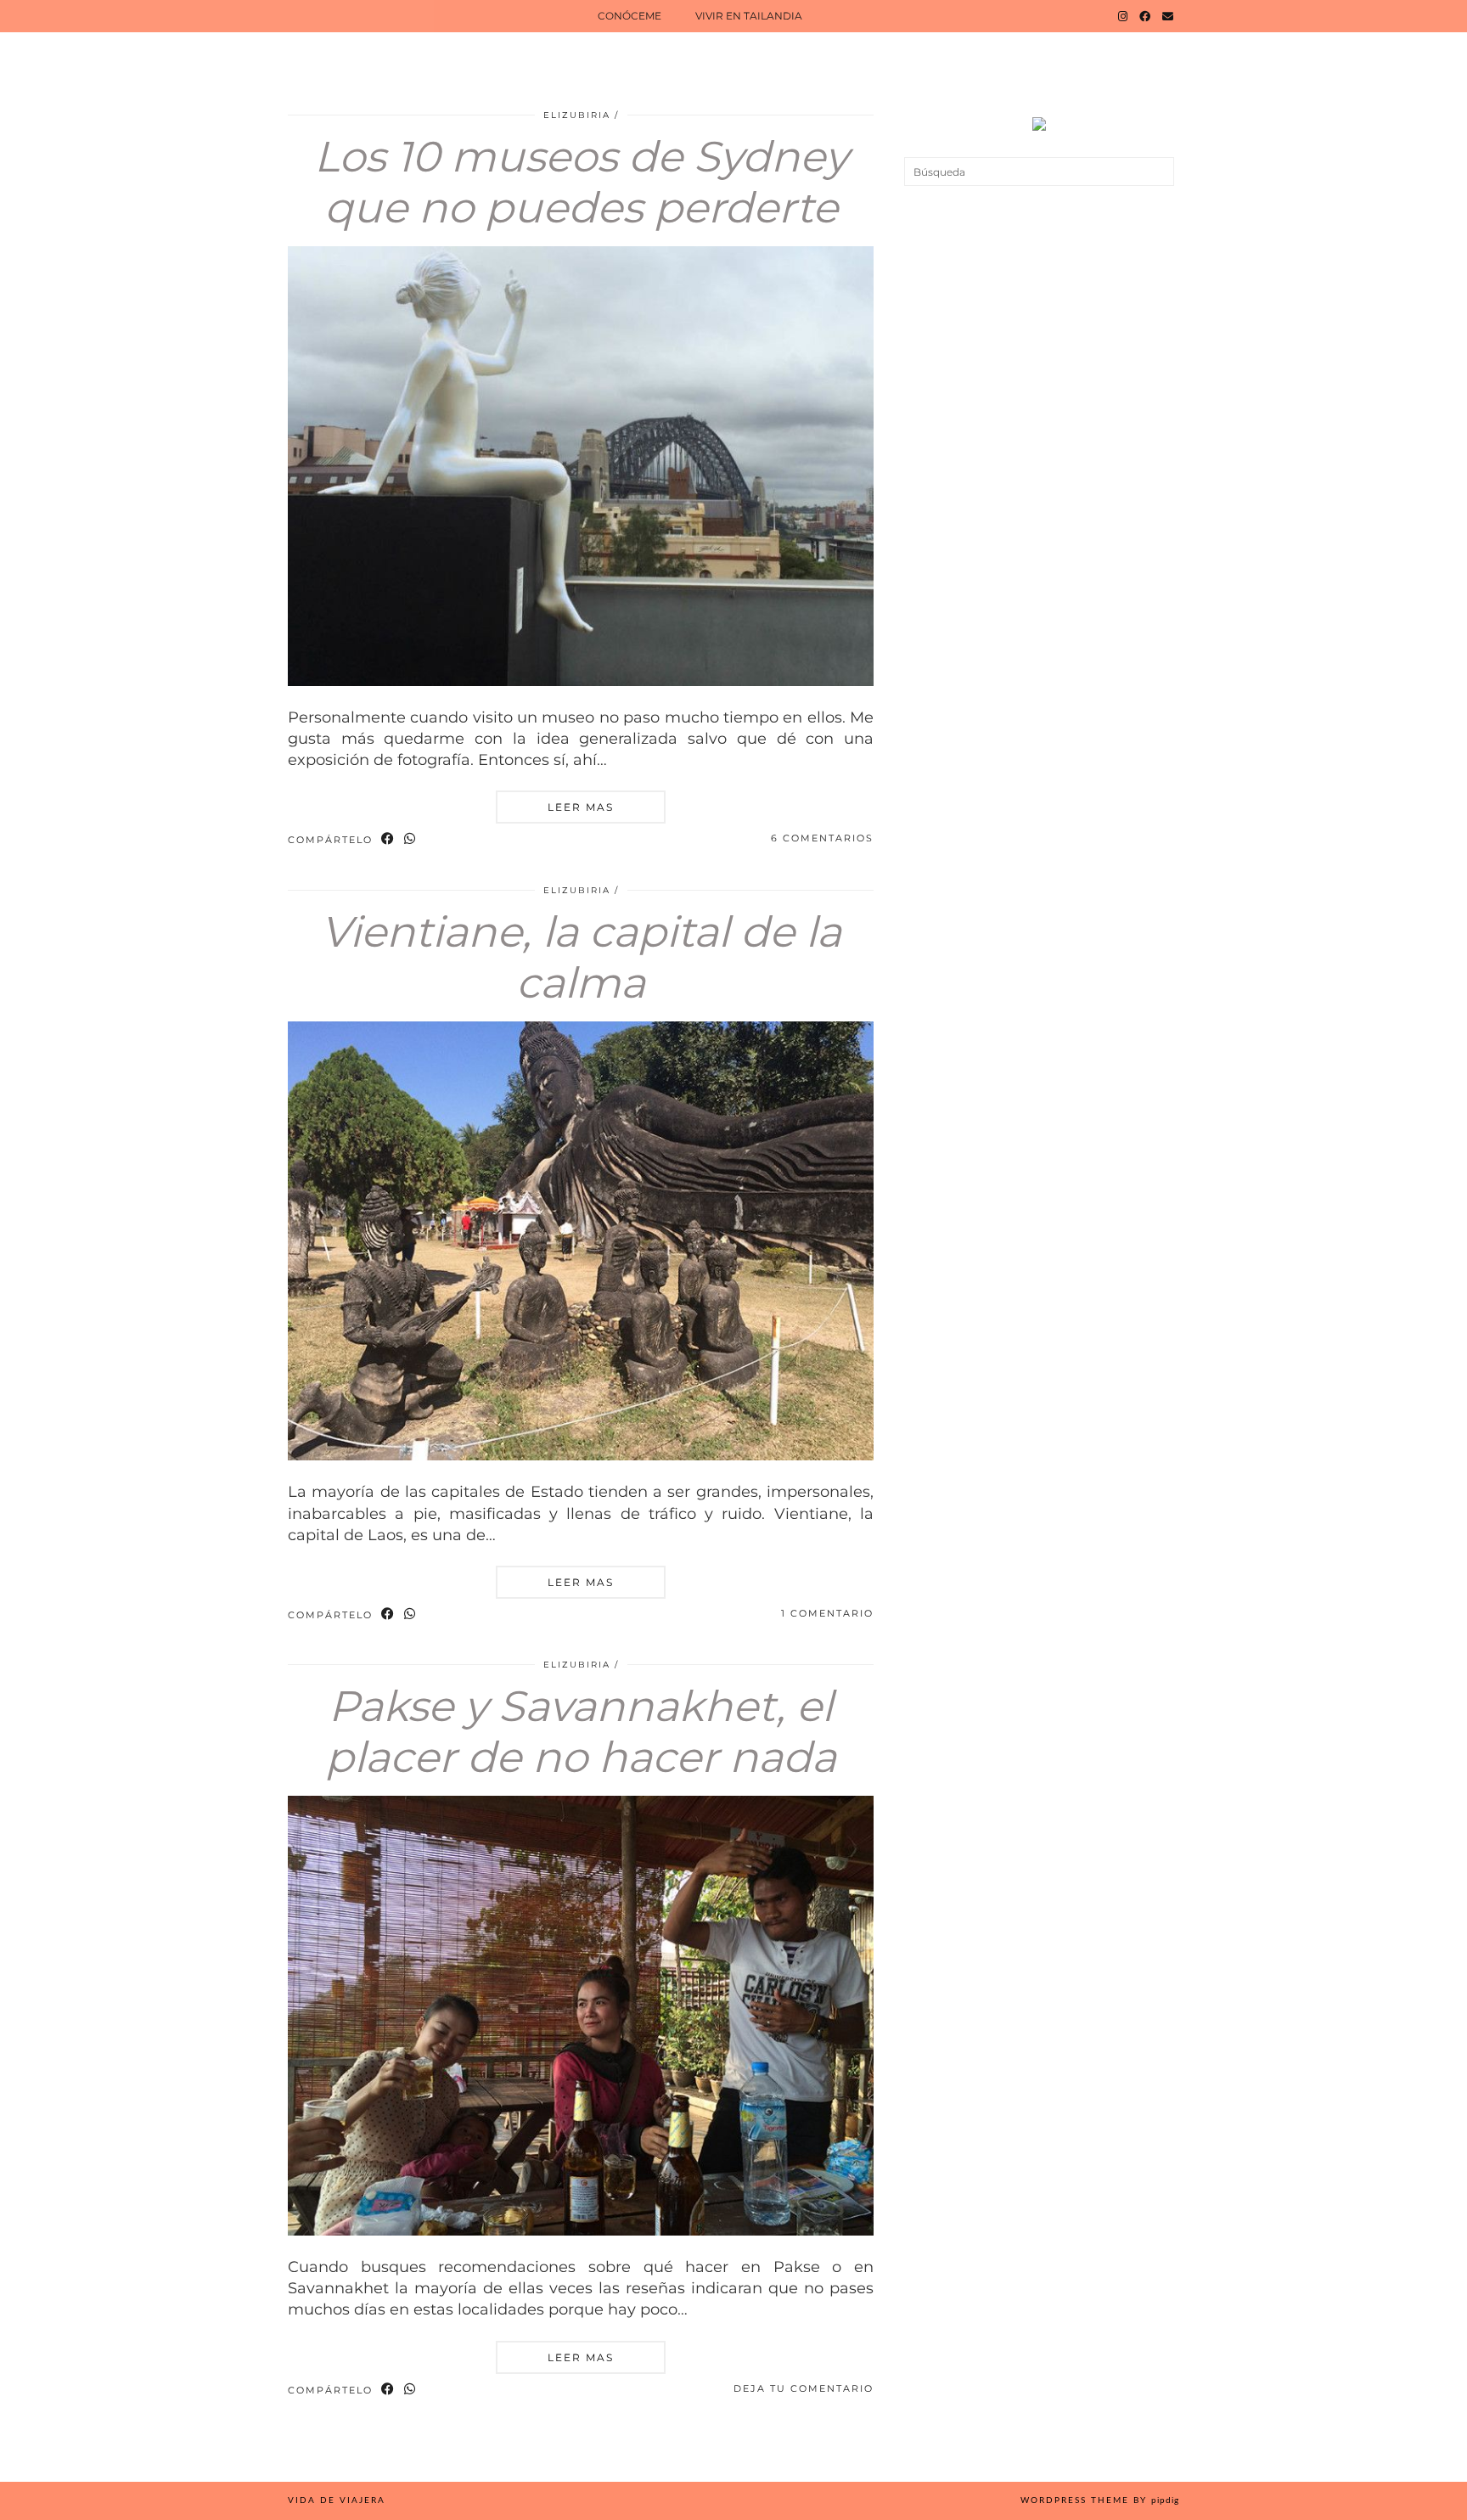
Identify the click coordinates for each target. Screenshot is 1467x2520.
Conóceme (630, 16)
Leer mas (581, 807)
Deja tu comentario (804, 2388)
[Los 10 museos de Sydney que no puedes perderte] (581, 681)
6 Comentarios (822, 838)
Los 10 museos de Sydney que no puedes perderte (581, 182)
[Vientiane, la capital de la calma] (581, 1455)
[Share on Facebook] (388, 839)
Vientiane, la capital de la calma (581, 957)
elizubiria (577, 115)
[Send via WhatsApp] (410, 839)
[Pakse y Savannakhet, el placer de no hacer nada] (581, 2230)
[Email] (1168, 16)
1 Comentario (827, 1613)
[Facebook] (1145, 16)
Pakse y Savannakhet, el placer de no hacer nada (581, 1732)
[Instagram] (1123, 16)
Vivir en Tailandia (749, 16)
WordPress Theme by (1100, 2500)
